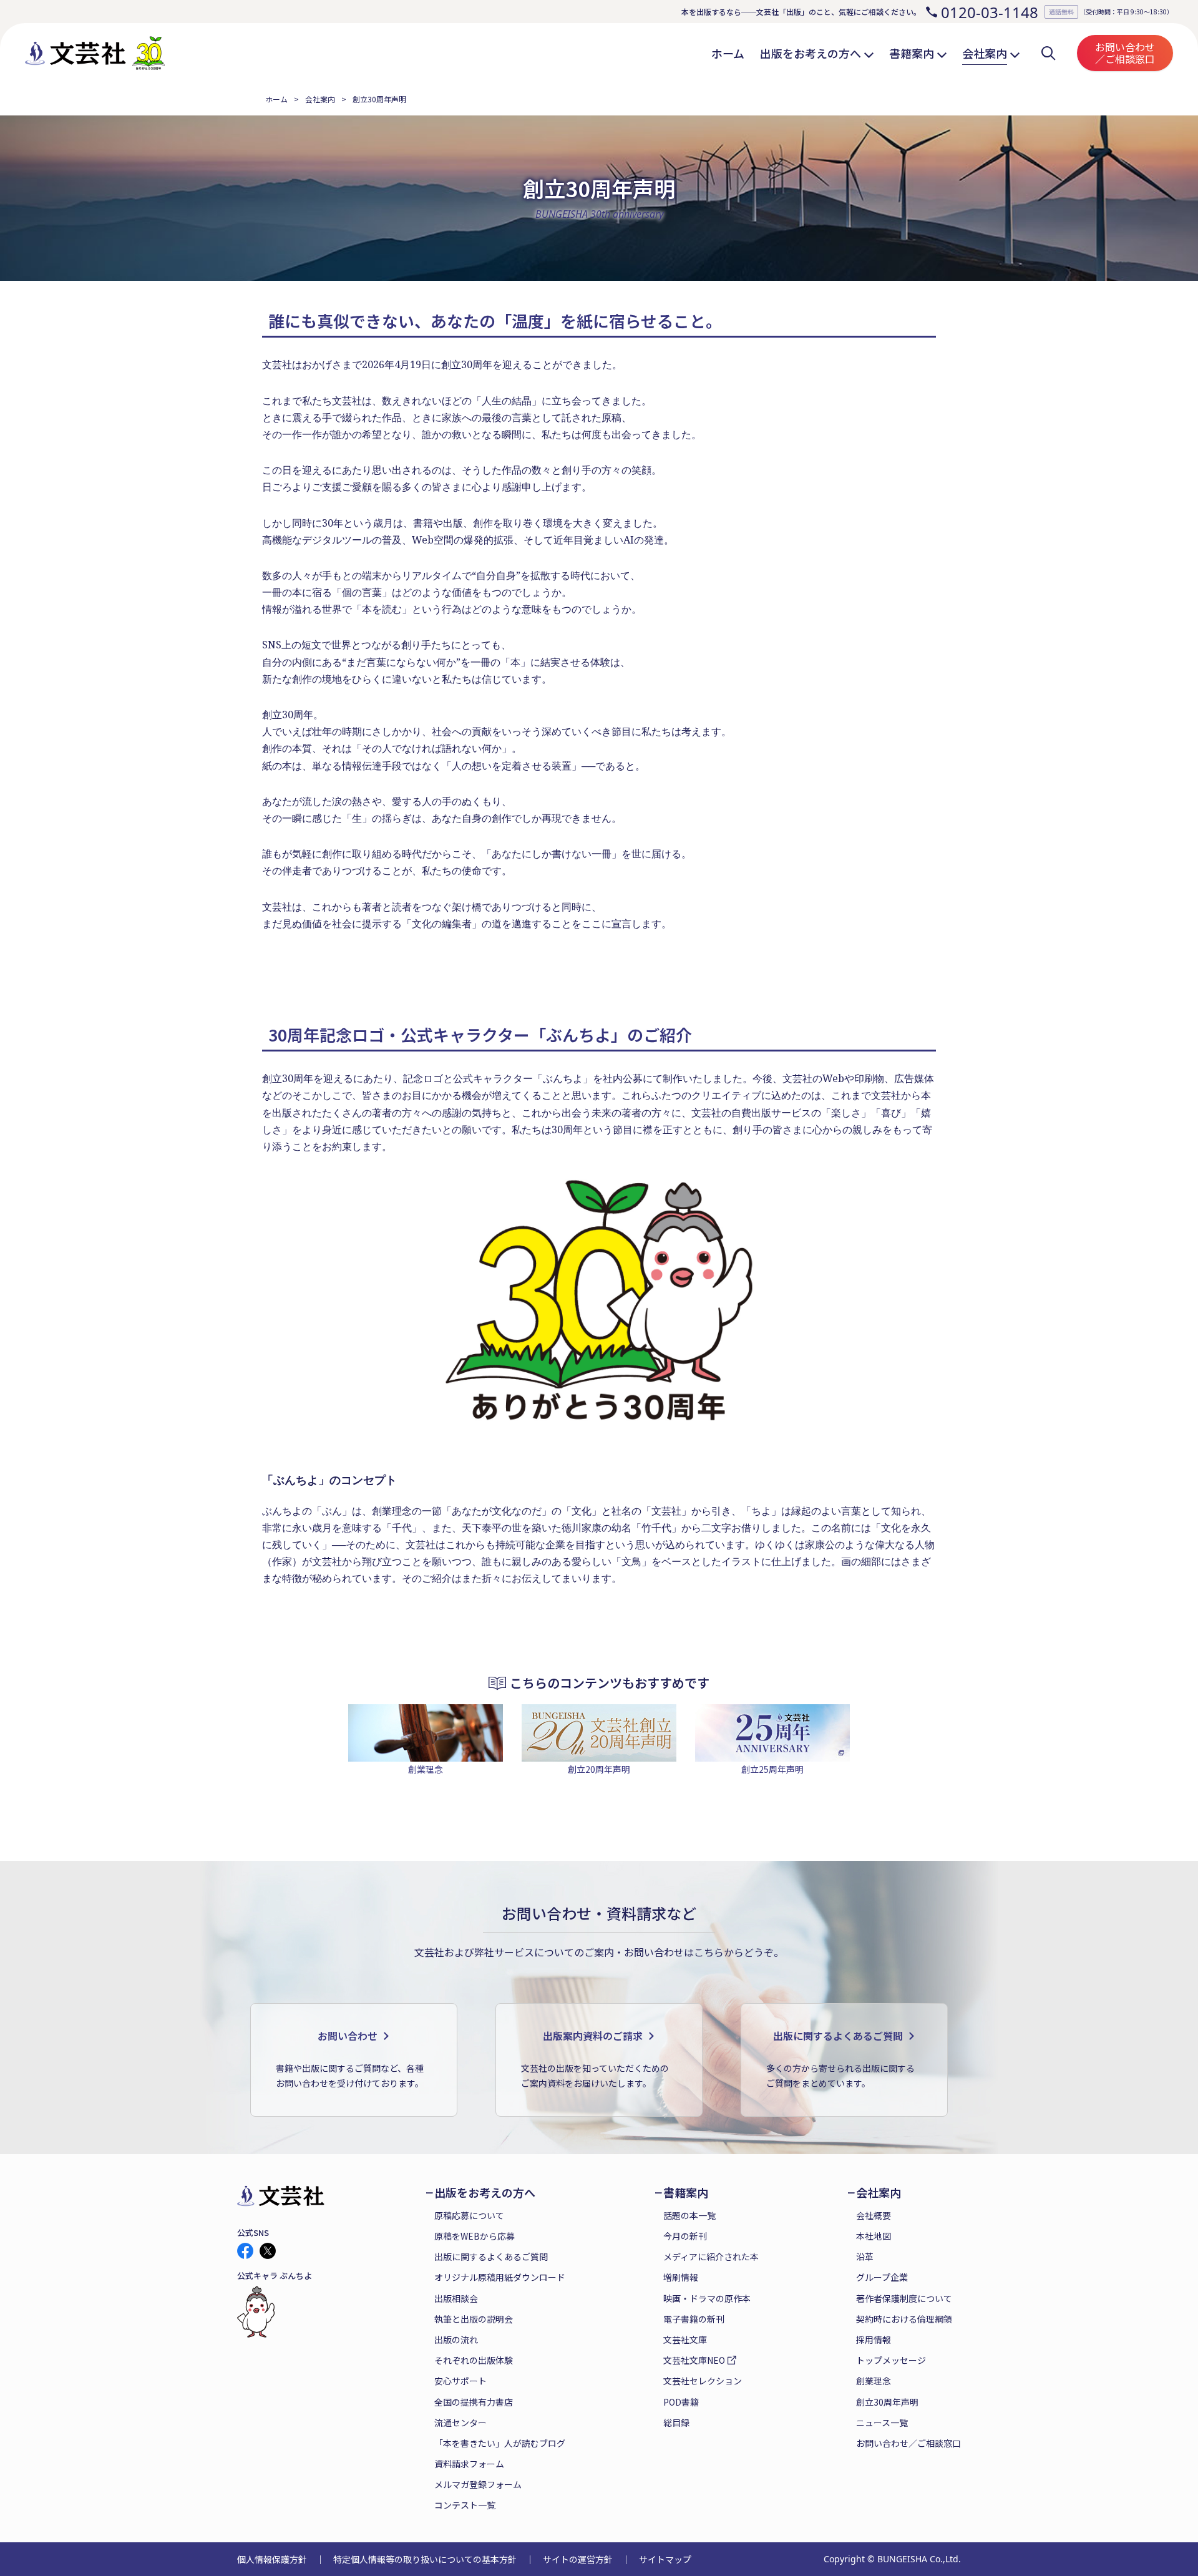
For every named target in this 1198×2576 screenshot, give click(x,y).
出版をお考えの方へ (485, 2193)
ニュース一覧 (882, 2422)
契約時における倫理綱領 (904, 2319)
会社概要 (874, 2215)
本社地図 (874, 2236)
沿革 (865, 2256)
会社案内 (320, 99)
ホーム (276, 99)
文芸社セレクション (703, 2381)
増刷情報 (681, 2277)
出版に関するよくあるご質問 (491, 2256)
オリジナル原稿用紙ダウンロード (500, 2277)
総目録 (676, 2422)
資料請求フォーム (469, 2464)
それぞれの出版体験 (474, 2360)
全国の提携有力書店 (474, 2402)
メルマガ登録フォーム (478, 2484)
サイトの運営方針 (578, 2559)
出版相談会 (456, 2298)
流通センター (460, 2422)
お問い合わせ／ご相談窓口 (1125, 53)
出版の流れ (456, 2339)
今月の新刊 (685, 2236)
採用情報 (874, 2339)
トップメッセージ (891, 2360)
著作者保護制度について (904, 2298)
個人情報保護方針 (272, 2559)
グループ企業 (882, 2277)
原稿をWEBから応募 (475, 2236)
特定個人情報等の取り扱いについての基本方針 (425, 2559)
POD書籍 (681, 2402)
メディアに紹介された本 (711, 2256)
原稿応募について (469, 2215)
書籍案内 (686, 2193)
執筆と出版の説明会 (474, 2319)
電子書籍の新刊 (694, 2319)
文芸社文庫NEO (694, 2360)
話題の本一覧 (689, 2215)
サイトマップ (665, 2559)
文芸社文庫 (685, 2339)
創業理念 (874, 2381)
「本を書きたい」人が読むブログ (500, 2443)
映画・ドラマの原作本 (707, 2298)
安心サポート (460, 2381)
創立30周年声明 (887, 2402)
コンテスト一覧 (465, 2505)
